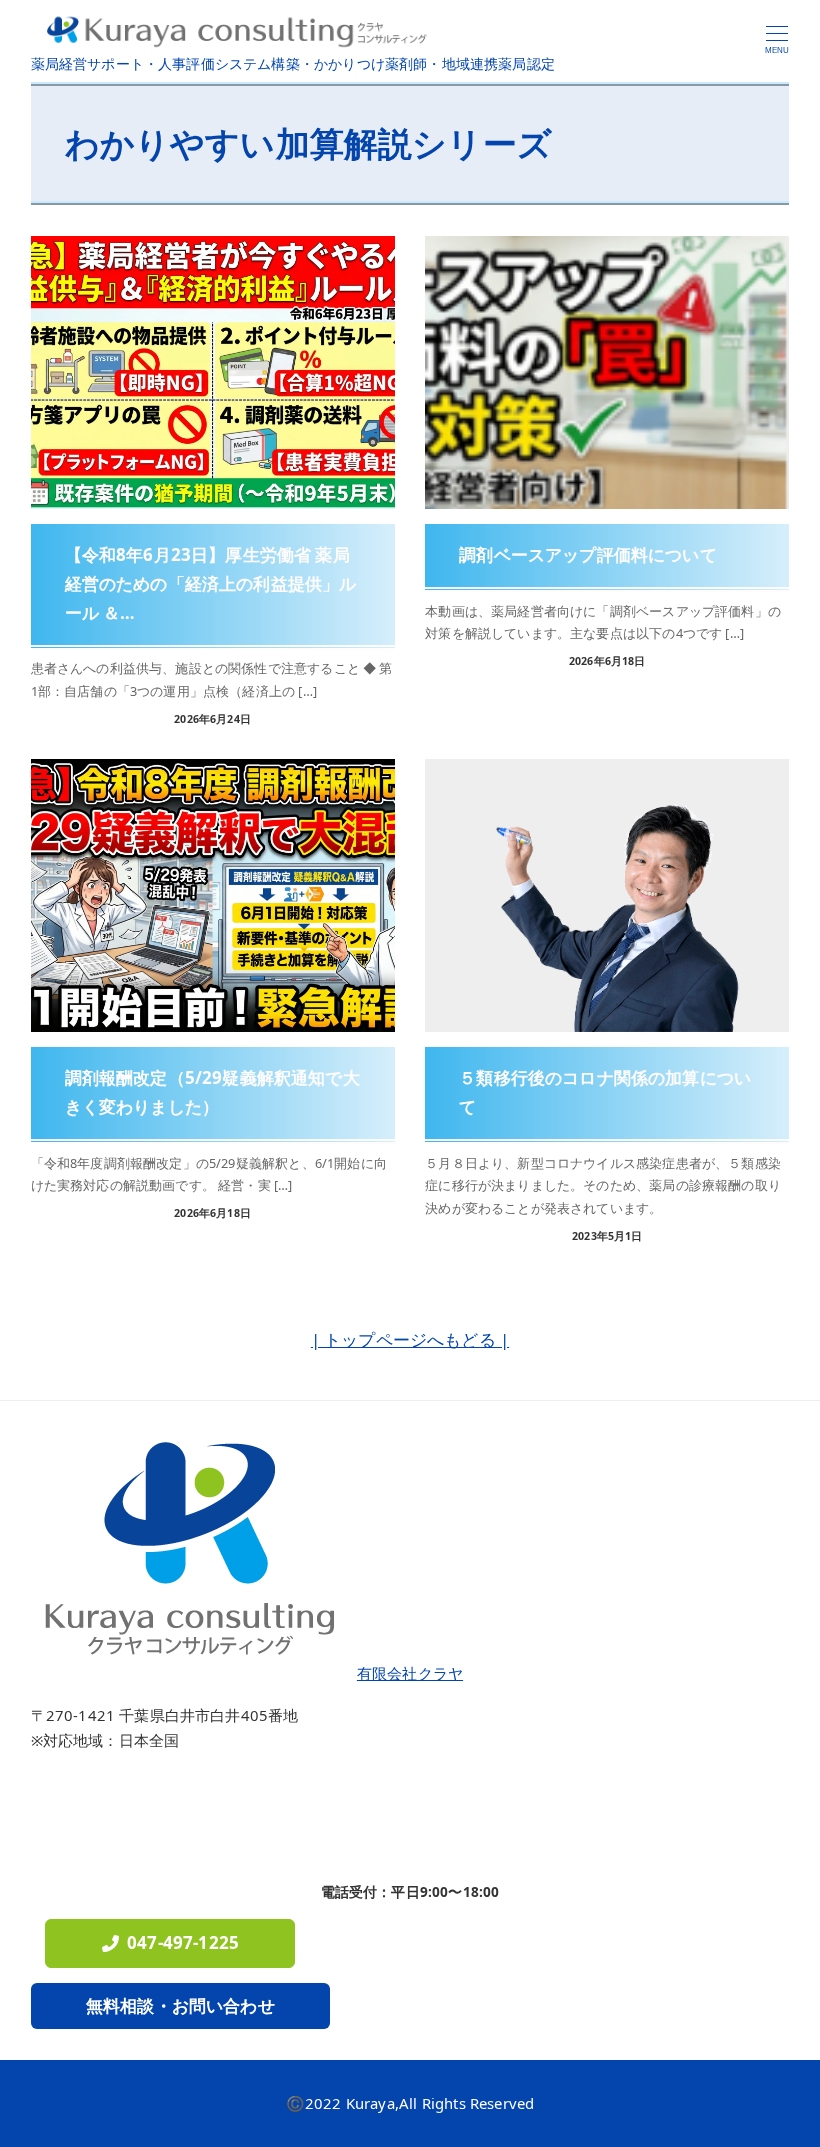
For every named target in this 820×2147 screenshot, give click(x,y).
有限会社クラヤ (410, 1673)
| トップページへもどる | (410, 1339)
